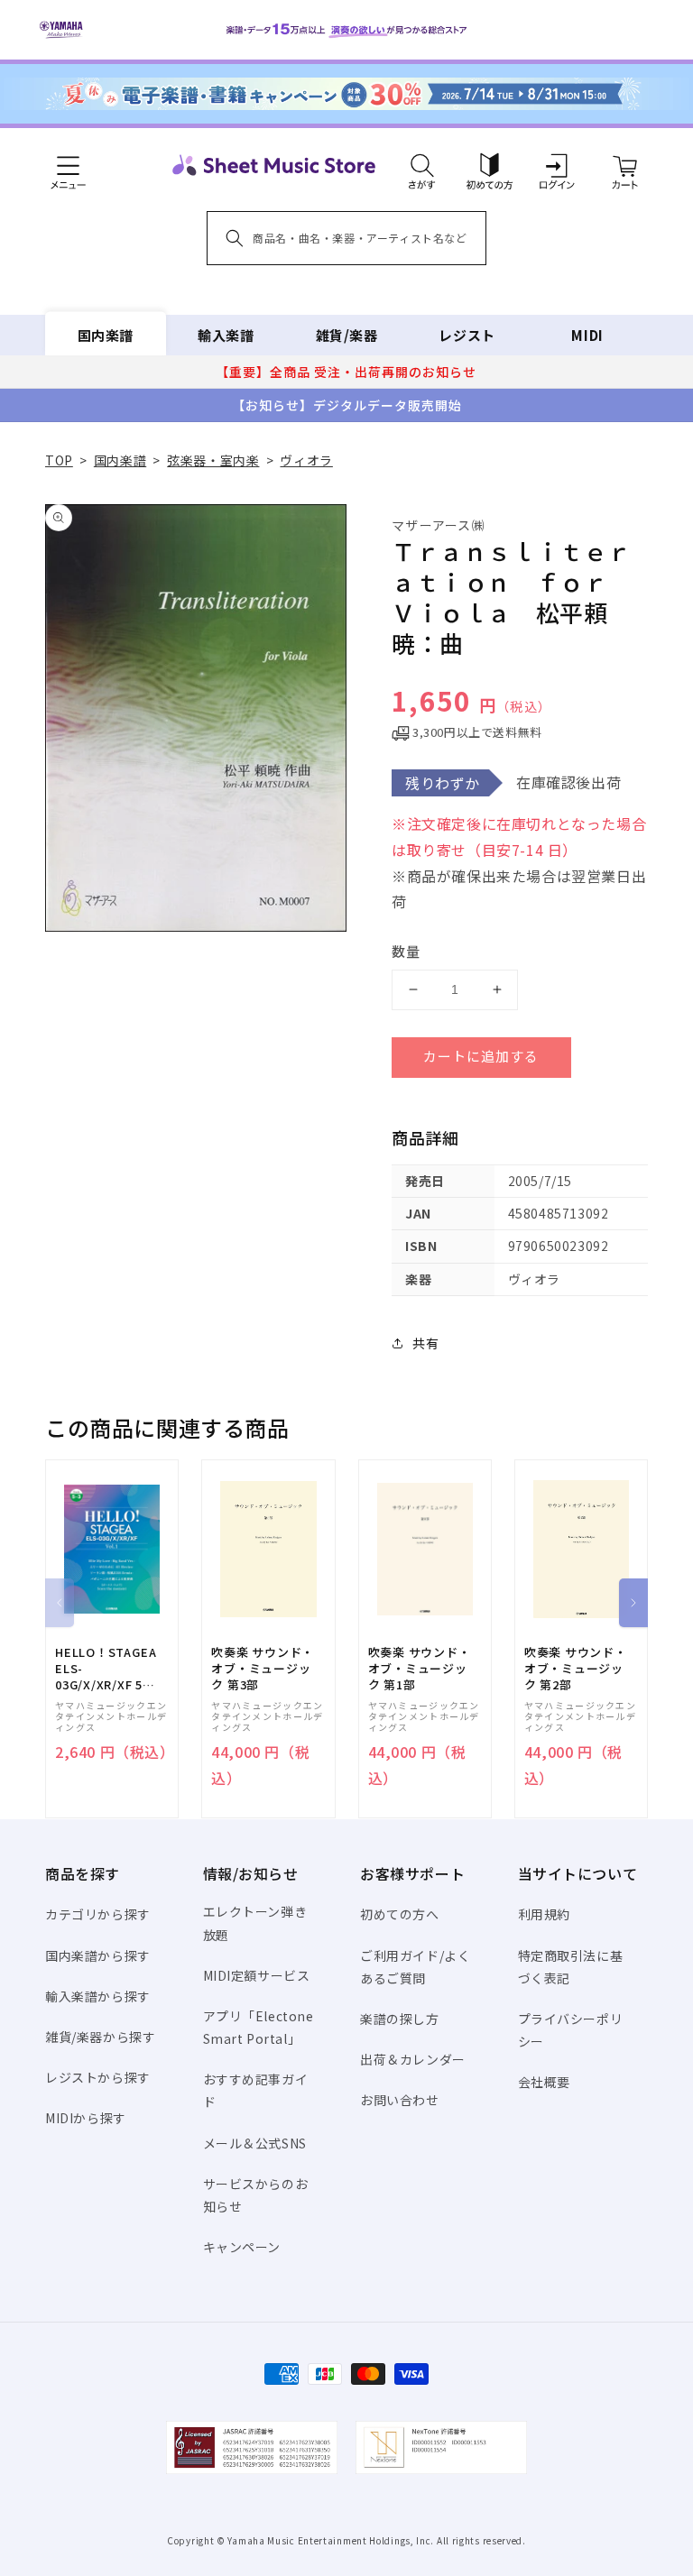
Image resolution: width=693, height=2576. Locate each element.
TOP (59, 460)
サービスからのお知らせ (256, 2195)
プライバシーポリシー (571, 2030)
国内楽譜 (106, 335)
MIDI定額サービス (257, 1975)
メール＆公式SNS (255, 2143)
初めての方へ (400, 1914)
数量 (406, 951)
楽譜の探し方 (400, 2019)
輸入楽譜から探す (98, 1996)
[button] (422, 165)
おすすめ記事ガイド (256, 2090)
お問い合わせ (400, 2100)
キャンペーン (242, 2247)
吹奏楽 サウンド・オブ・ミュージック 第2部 (576, 1669)
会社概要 (544, 2082)
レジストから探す (98, 2077)
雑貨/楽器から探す (100, 2037)
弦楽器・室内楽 (213, 460)
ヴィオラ (306, 460)
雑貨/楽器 (347, 335)
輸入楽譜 (226, 335)
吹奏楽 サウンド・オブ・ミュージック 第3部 (263, 1669)
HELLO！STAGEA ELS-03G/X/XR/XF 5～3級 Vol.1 (106, 1669)
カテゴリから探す (98, 1914)
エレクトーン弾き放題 (255, 1923)
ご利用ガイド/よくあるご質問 (415, 1967)
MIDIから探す (86, 2118)
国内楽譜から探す (98, 1955)
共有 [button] (425, 1343)
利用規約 (544, 1914)
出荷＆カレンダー (413, 2059)
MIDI (587, 335)
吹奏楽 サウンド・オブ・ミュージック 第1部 (420, 1669)
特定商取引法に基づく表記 (571, 1967)
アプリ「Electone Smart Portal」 (259, 2027)
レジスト (467, 335)
